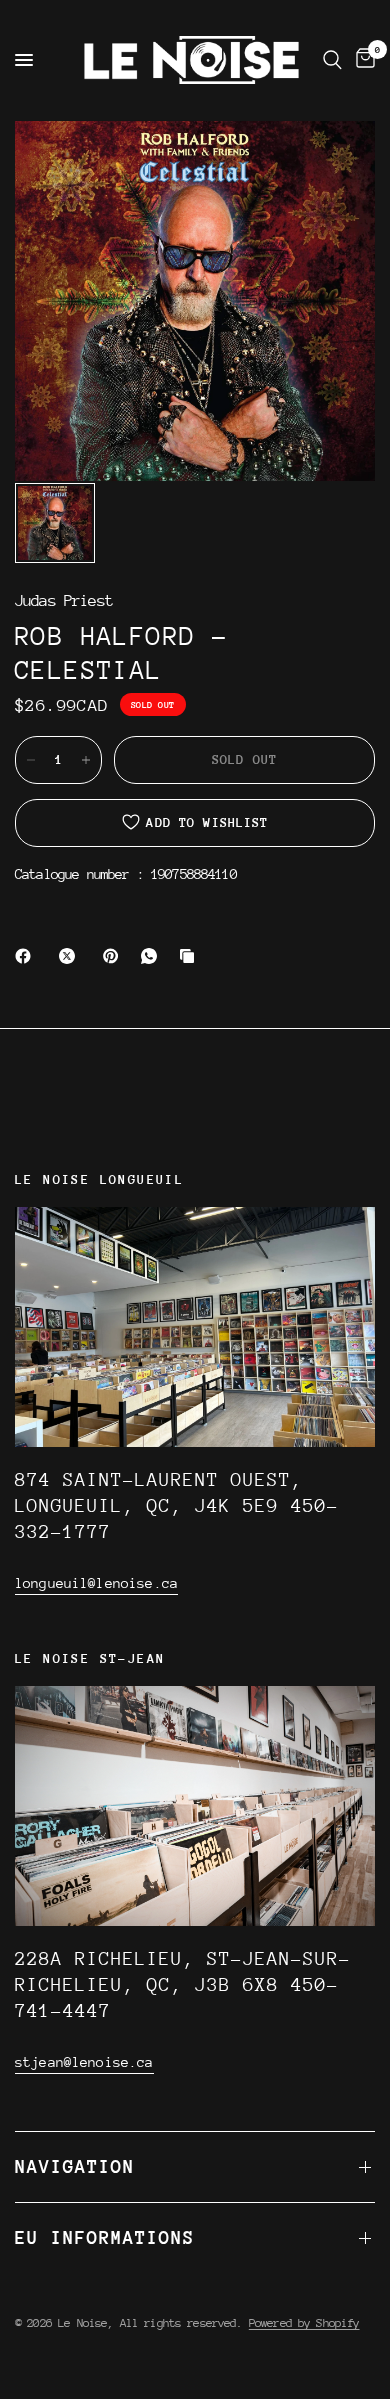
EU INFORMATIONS (105, 2237)
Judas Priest (64, 601)
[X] (71, 956)
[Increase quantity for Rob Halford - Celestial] (86, 760)
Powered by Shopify (304, 2323)
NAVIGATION (75, 2166)
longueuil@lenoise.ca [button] (96, 1583)
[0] (362, 60)
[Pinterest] (115, 956)
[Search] (332, 60)
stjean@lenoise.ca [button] (84, 2062)
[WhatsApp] (153, 956)
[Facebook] (27, 956)
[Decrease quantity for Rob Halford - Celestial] (31, 760)
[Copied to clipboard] (191, 956)
